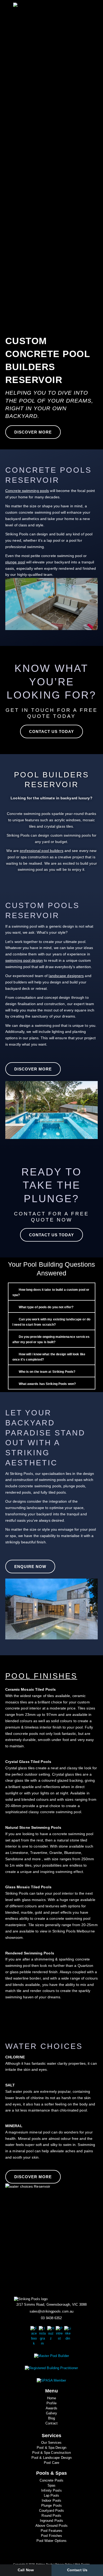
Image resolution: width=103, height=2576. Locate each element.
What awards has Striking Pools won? (47, 1384)
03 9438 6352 (51, 2318)
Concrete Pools (51, 2481)
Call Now (26, 2570)
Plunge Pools (51, 2506)
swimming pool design (24, 960)
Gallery (51, 2413)
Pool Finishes (51, 2536)
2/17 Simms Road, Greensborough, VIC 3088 (51, 2305)
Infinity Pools (51, 2491)
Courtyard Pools (52, 2511)
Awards (51, 2408)
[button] (46, 97)
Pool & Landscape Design (51, 2458)
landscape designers (66, 976)
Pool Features (51, 2531)
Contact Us (77, 2570)
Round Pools (51, 2516)
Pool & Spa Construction (51, 2453)
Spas (51, 2486)
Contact (51, 2423)
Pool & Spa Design (51, 2448)
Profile (51, 2403)
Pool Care (51, 2463)
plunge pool (15, 562)
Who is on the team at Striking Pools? (47, 1372)
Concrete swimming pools (27, 491)
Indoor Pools (51, 2501)
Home (51, 2398)
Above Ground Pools (51, 2526)
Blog (51, 2418)
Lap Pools (52, 2496)
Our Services (51, 2443)
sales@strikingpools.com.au (52, 2311)
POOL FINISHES (41, 1676)
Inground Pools (51, 2521)
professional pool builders (42, 851)
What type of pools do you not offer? (46, 1307)
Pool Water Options (52, 2541)
